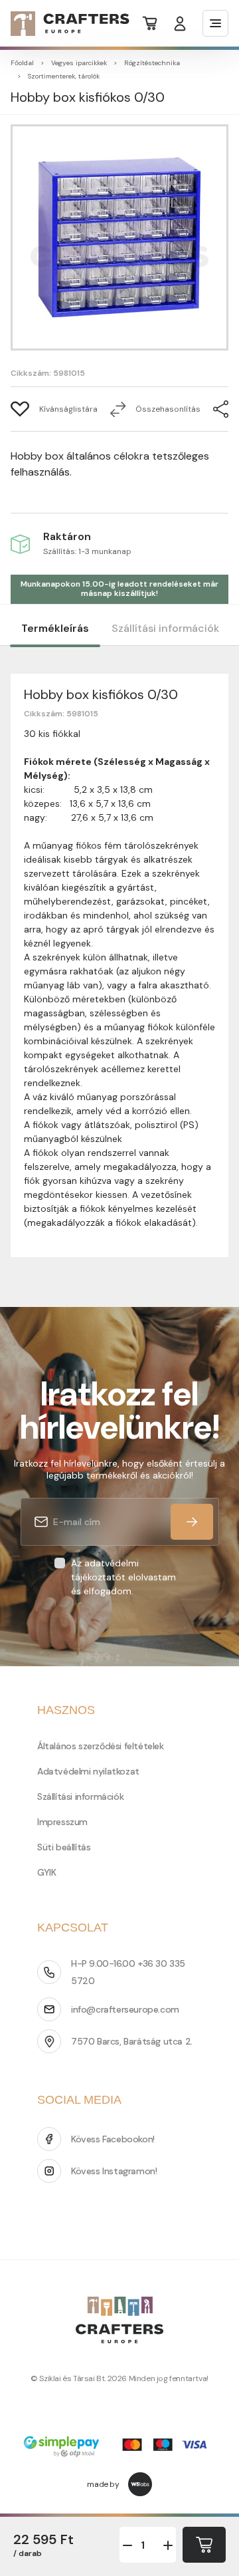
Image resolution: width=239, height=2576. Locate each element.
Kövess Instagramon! (114, 2171)
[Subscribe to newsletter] (192, 1522)
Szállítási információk (165, 628)
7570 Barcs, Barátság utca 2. (132, 2041)
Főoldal (22, 63)
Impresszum (62, 1822)
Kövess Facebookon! (113, 2139)
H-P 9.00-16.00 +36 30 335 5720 (128, 1972)
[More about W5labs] (140, 2484)
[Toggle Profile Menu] (180, 24)
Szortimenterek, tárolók (64, 76)
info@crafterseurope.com (125, 2009)
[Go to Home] (62, 24)
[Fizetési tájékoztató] (119, 2448)
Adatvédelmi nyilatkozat (88, 1771)
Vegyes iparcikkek (79, 63)
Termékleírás (55, 628)
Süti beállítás (64, 1847)
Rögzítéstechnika (152, 63)
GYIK (46, 1872)
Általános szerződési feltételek (101, 1746)
